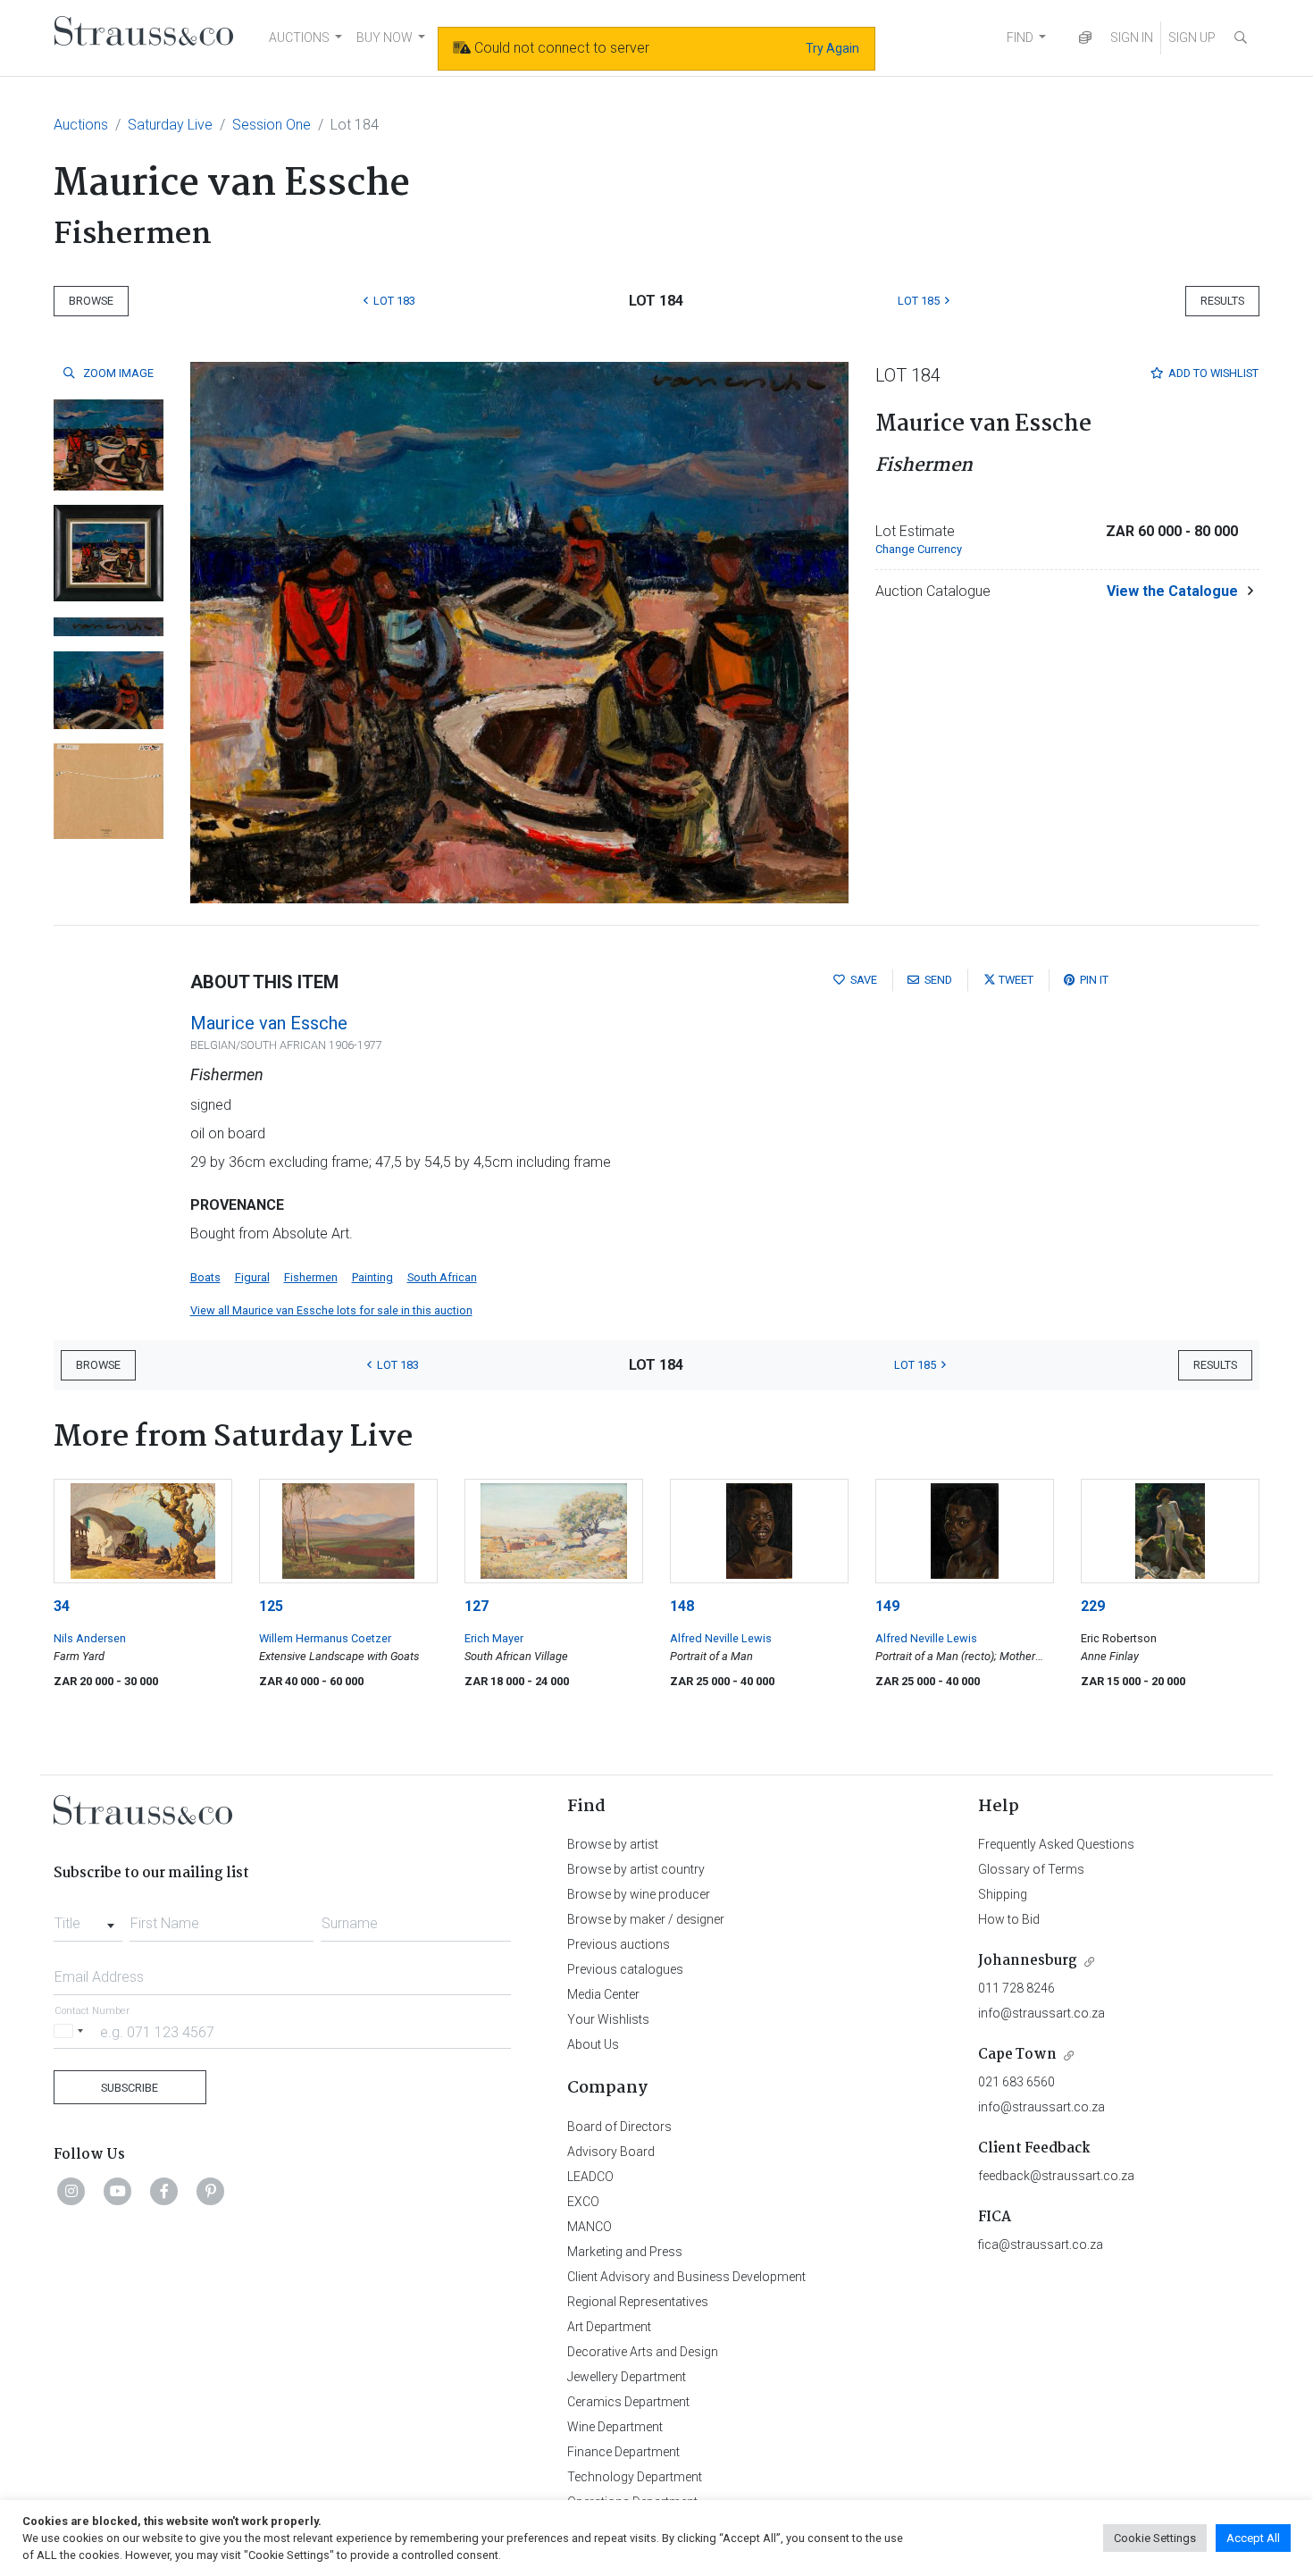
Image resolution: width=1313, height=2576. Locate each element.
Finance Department (623, 2452)
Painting (372, 1277)
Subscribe (130, 2088)
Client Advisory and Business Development (686, 2277)
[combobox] (88, 1918)
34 (62, 1606)
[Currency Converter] (1085, 38)
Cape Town (1017, 2055)
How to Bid (1009, 1919)
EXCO (583, 2202)
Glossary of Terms (1031, 1869)
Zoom (117, 373)
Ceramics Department (628, 2402)
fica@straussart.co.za (1041, 2245)
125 (271, 1606)
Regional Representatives (638, 2302)
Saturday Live (170, 125)
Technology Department (635, 2477)
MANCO (590, 2227)
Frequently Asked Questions (1056, 1844)
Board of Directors (619, 2127)
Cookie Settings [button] (1155, 2538)
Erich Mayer (494, 1638)
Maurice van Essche (269, 1023)
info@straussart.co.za (1041, 2013)
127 (477, 1606)
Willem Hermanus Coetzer (325, 1638)
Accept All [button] (1253, 2538)
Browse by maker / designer (646, 1919)
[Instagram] (71, 2191)
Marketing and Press (625, 2252)
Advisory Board (611, 2152)
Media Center (603, 1994)
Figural (252, 1277)
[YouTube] (118, 2191)
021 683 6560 (1016, 2082)
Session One (272, 125)
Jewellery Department (627, 2377)
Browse (91, 301)
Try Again (832, 48)
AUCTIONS (299, 38)
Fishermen (311, 1277)
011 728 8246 (1016, 1988)
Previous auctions (619, 1944)
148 (682, 1606)
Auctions (81, 125)
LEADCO (590, 2177)
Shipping (1003, 1894)
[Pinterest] (211, 2191)
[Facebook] (164, 2191)
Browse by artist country (636, 1869)
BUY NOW (385, 38)
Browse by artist (613, 1844)
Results (1222, 301)
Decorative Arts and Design (643, 2352)
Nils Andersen (90, 1638)
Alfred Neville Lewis (721, 1638)
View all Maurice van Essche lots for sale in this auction (331, 1310)
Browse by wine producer (639, 1894)
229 (1093, 1606)
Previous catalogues (625, 1969)
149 (887, 1606)
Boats (205, 1277)
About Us (593, 2044)
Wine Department (615, 2427)
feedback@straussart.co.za (1056, 2176)
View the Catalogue (1172, 591)
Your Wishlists (608, 2019)
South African (442, 1277)
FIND (1020, 38)
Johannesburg (1028, 1961)
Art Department (609, 2327)
